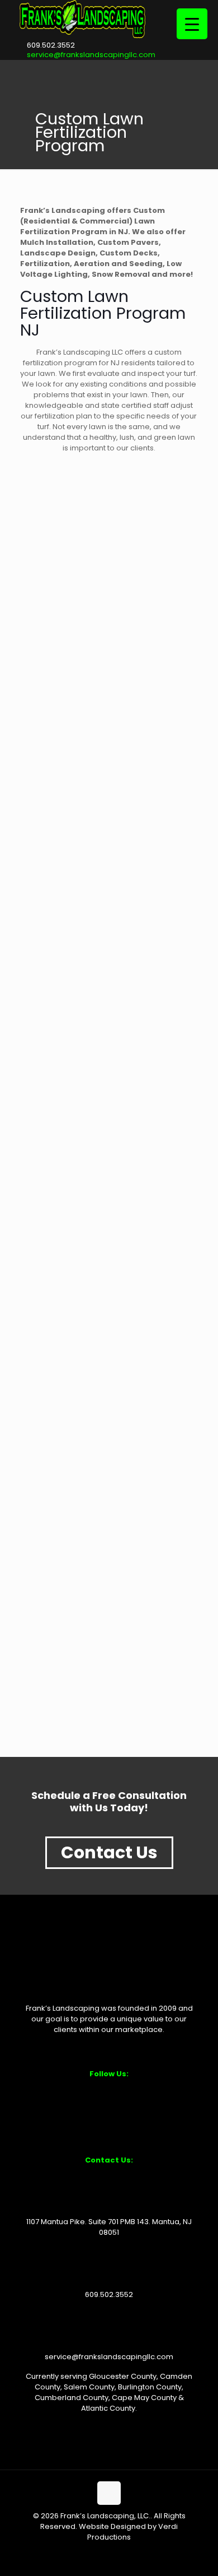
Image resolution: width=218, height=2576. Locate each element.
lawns (40, 1228)
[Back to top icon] (109, 2493)
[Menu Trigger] (192, 24)
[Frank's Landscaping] (82, 36)
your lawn (38, 373)
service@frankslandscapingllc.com (91, 55)
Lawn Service (61, 1516)
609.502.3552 (51, 45)
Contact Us (109, 1852)
